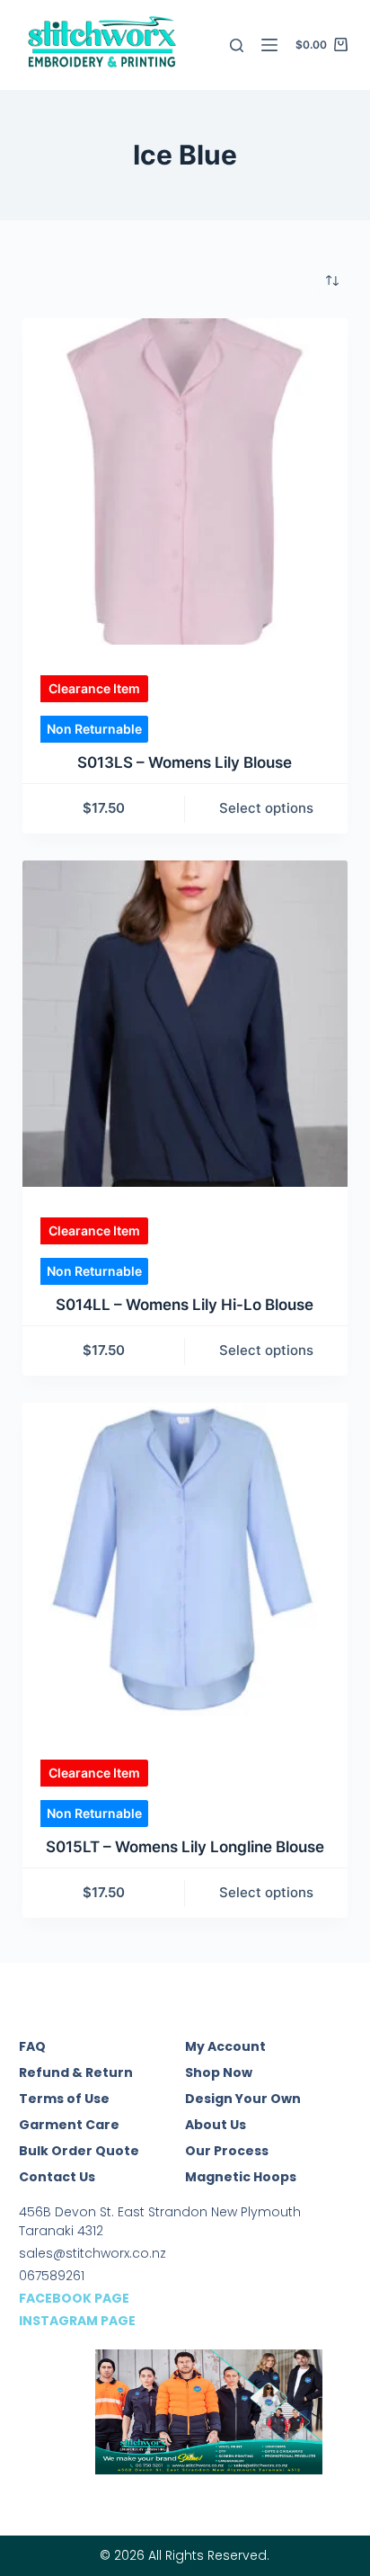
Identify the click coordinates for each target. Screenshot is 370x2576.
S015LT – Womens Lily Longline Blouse (185, 1847)
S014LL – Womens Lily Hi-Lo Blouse (185, 1305)
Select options (266, 808)
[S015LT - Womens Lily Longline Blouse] (185, 1566)
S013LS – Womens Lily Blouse (185, 762)
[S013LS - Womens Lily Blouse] (185, 481)
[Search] (237, 45)
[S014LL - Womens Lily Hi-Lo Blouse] (185, 1024)
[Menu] (269, 45)
